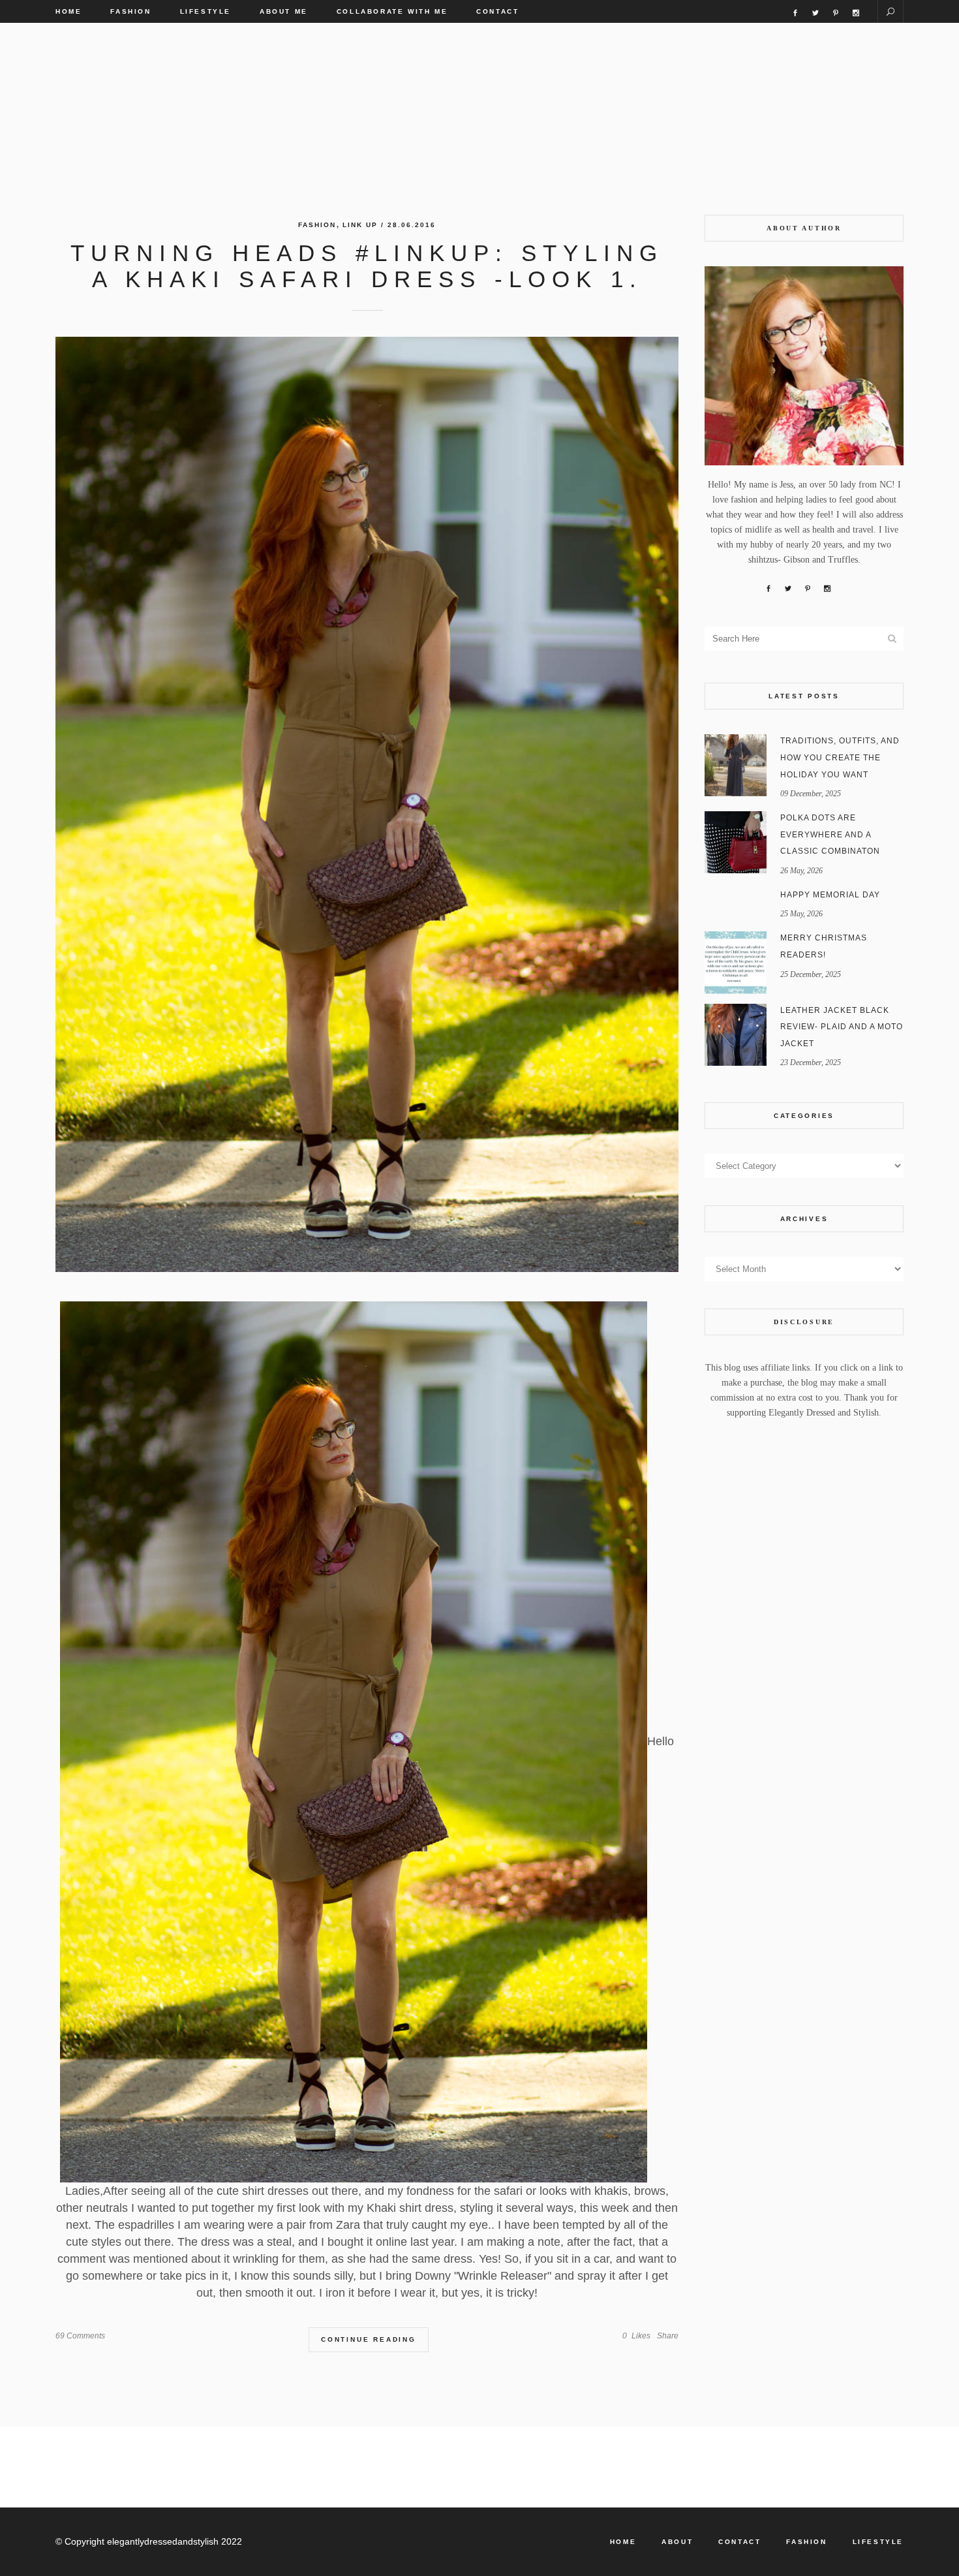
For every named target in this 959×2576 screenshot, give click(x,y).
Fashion (317, 225)
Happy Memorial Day (830, 895)
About (677, 2542)
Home (623, 2542)
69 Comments (80, 2336)
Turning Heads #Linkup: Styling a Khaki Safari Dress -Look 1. (367, 266)
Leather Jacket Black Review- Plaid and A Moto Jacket (842, 1027)
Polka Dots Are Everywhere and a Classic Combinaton (830, 834)
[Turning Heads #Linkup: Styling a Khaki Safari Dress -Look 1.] (367, 804)
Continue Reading (369, 2339)
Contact (739, 2542)
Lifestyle (878, 2542)
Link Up (360, 225)
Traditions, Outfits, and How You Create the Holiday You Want (840, 757)
